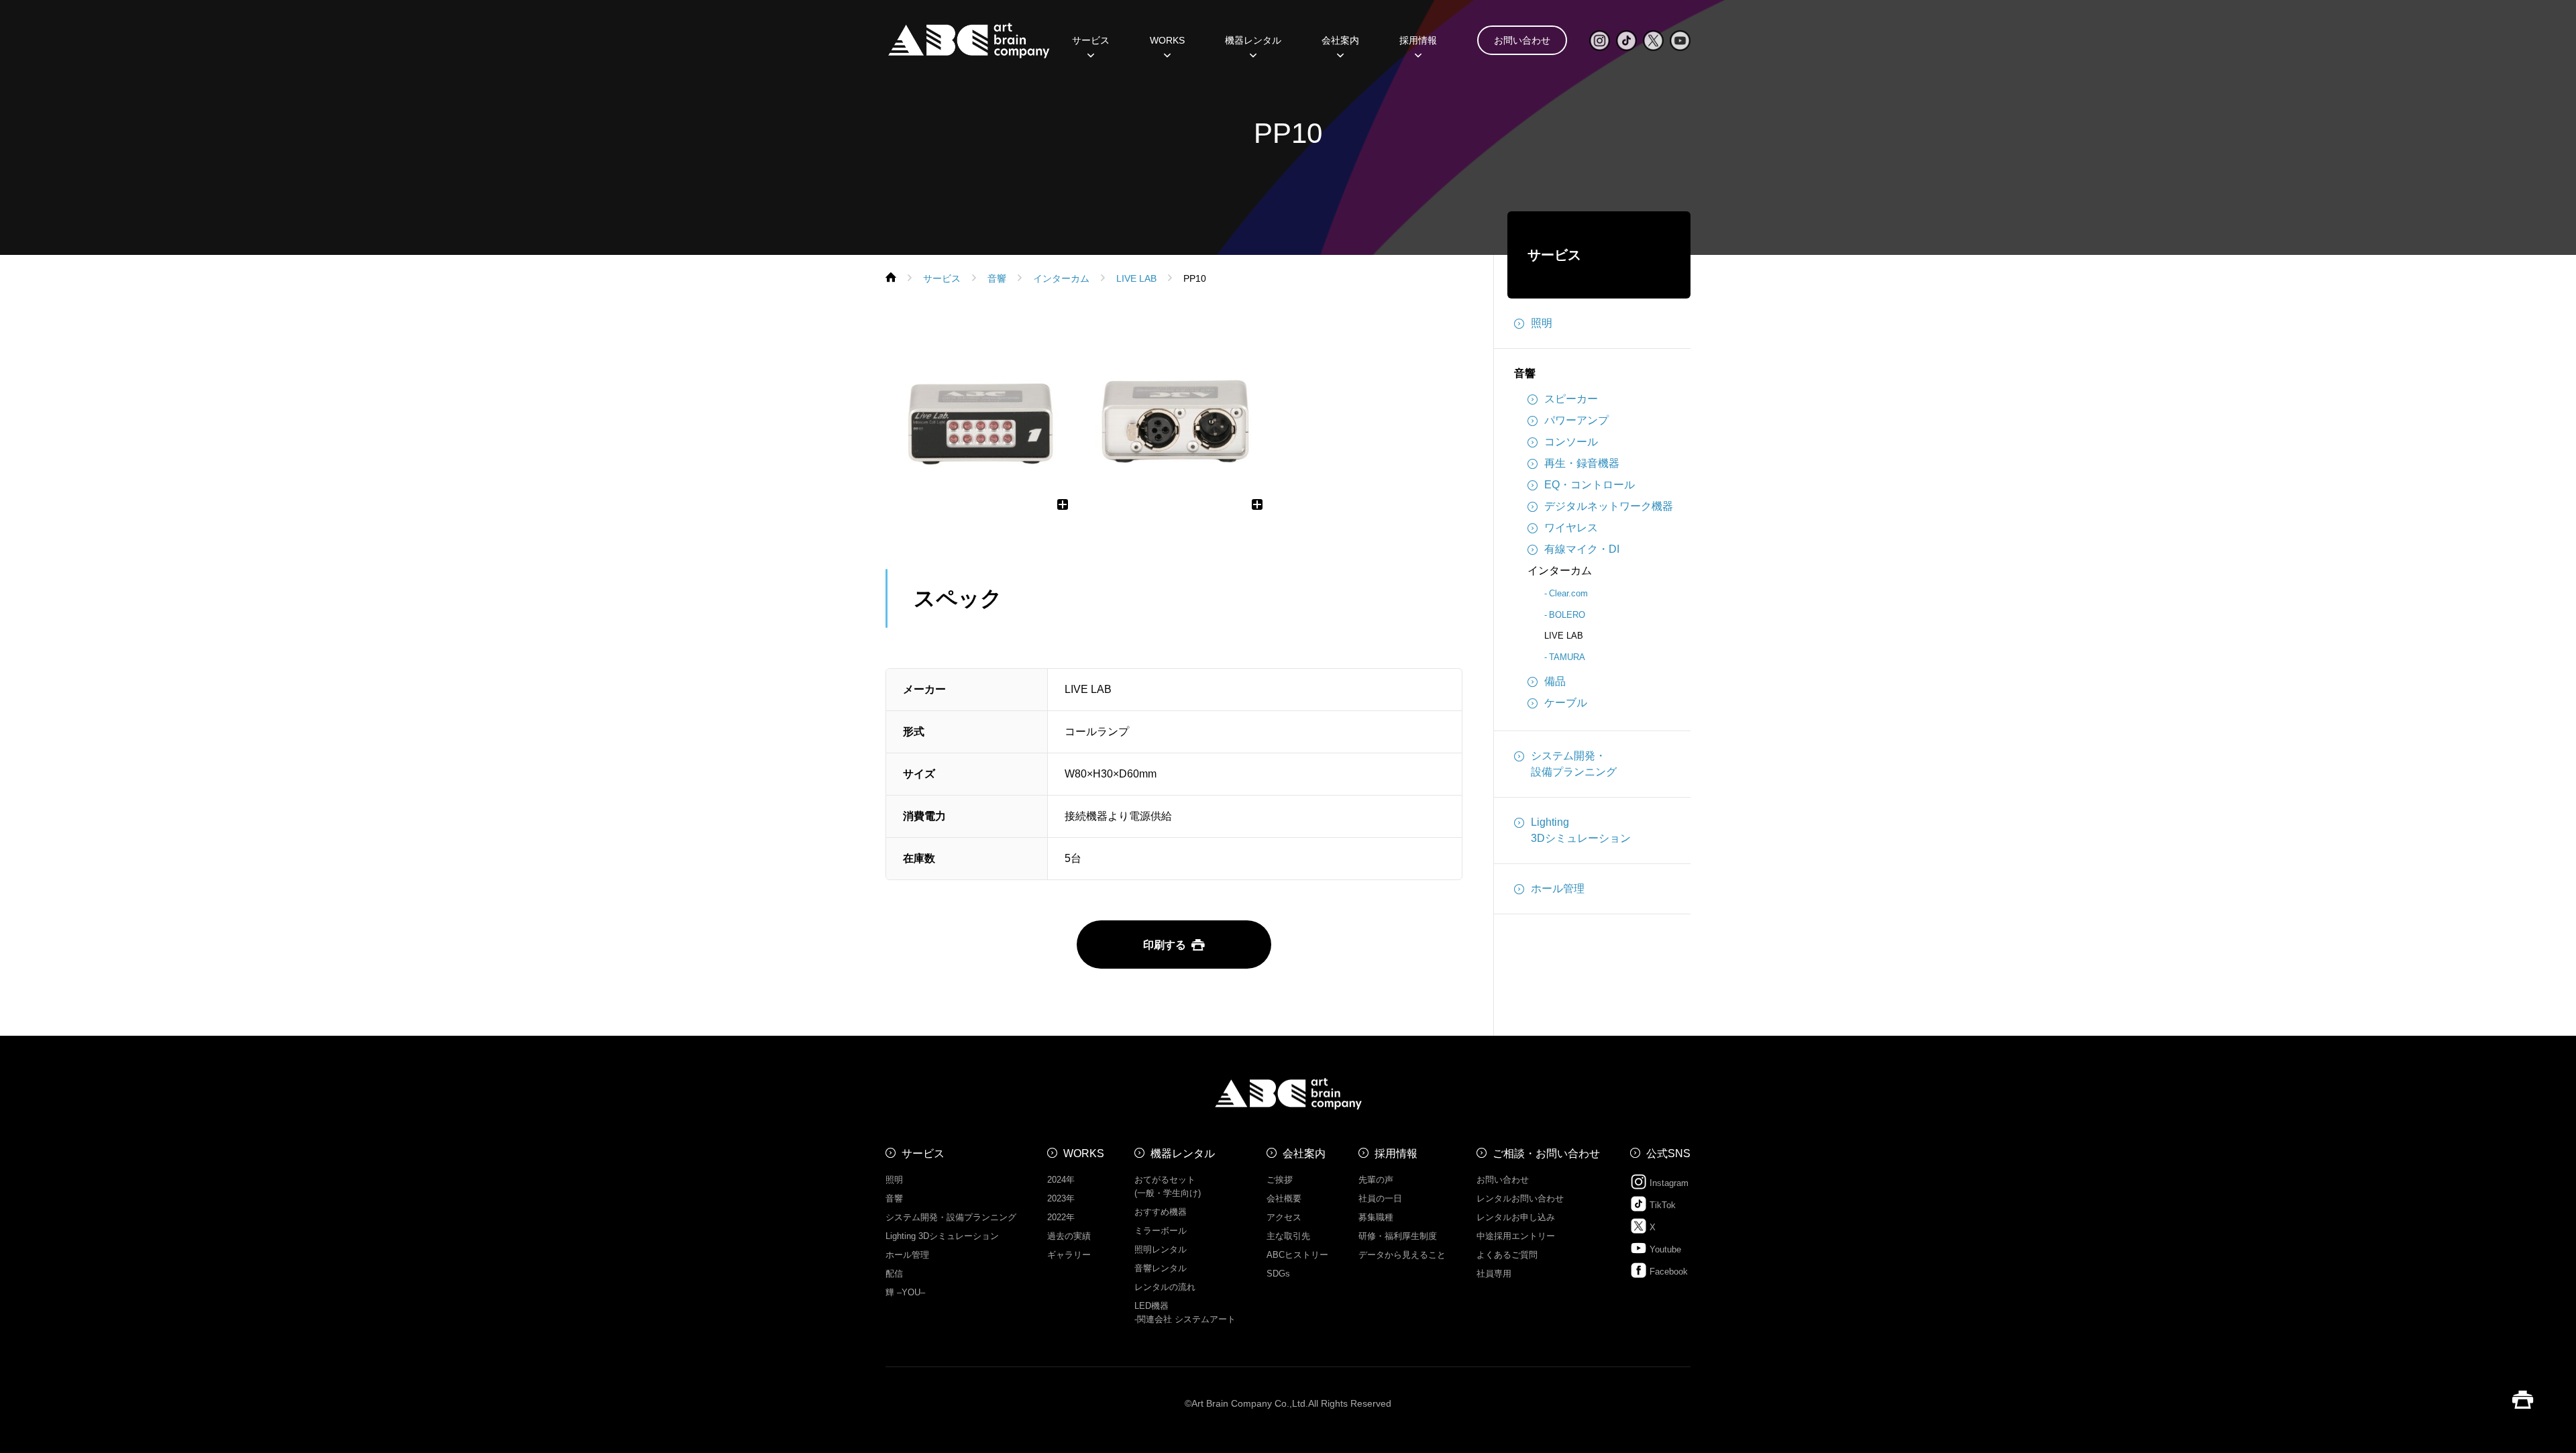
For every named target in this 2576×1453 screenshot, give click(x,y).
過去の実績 (1069, 1236)
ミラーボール (1161, 1231)
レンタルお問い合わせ (1520, 1198)
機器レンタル (1253, 40)
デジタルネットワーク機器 (1609, 506)
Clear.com (1568, 593)
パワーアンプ (1576, 420)
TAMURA (1567, 657)
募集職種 (1376, 1217)
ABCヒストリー (1297, 1255)
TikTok (1661, 1205)
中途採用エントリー (1516, 1236)
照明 (1542, 323)
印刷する (1165, 945)
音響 (1525, 373)
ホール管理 (1558, 889)
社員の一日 (1380, 1198)
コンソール (1571, 442)
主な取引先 (1288, 1236)
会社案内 (1304, 1153)
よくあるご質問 (1507, 1255)
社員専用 (1494, 1274)
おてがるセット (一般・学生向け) (1168, 1186)
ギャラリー (1069, 1255)
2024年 (1061, 1180)
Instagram (1668, 1183)
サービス (1554, 255)
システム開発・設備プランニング (1574, 764)
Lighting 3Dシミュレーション (942, 1236)
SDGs (1278, 1274)
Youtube (1664, 1249)
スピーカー (1571, 399)
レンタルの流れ (1165, 1287)
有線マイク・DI (1582, 549)
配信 (894, 1274)
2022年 (1061, 1217)
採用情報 (1418, 40)
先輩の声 (1376, 1180)
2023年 (1061, 1198)
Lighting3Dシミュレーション (1581, 830)
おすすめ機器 (1161, 1212)
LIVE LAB (1564, 636)
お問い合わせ (1522, 40)
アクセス (1284, 1217)
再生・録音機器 (1582, 463)
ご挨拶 (1280, 1180)
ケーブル (1566, 703)
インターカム (1560, 571)
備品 (1555, 681)
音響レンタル (1161, 1268)
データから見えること (1402, 1255)
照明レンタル (1161, 1249)
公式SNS (1668, 1153)
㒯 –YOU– (905, 1292)
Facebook (1667, 1272)
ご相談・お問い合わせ (1546, 1153)
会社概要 (1284, 1198)
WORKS (1167, 40)
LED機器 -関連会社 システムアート (1185, 1312)
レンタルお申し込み (1516, 1217)
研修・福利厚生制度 (1398, 1236)
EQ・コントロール (1590, 485)
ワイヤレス (1571, 528)
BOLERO (1567, 615)
